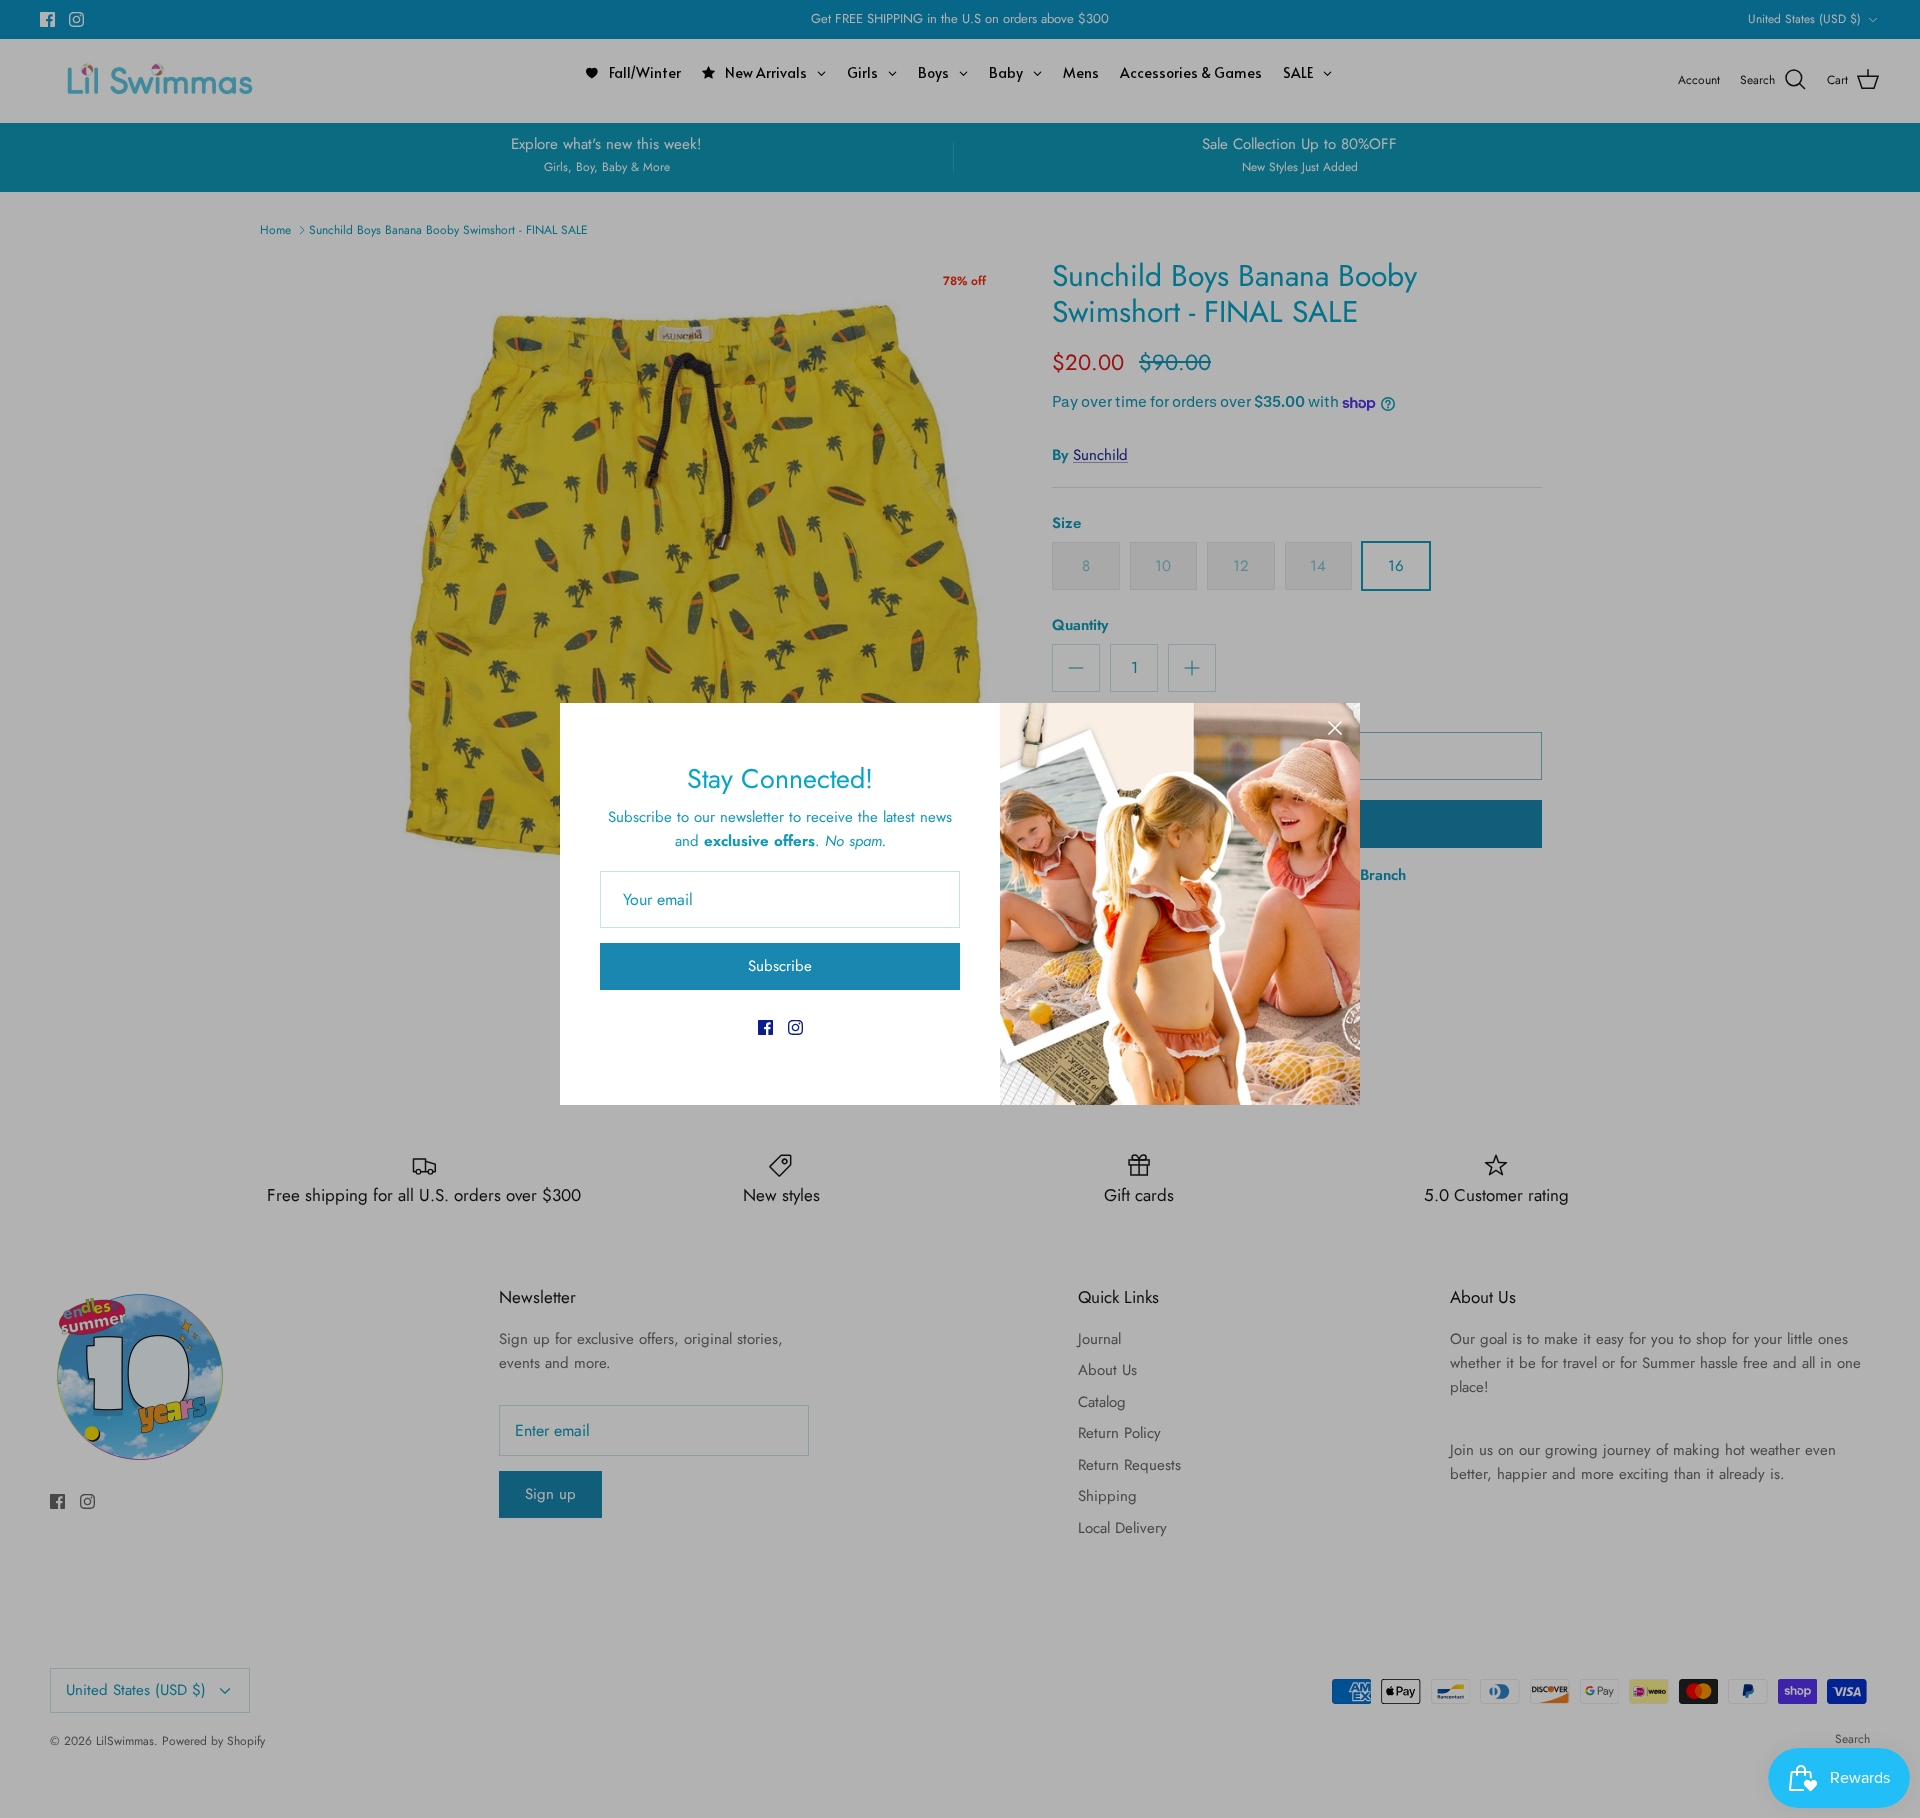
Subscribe (780, 966)
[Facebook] (765, 1027)
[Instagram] (795, 1027)
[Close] (1335, 728)
